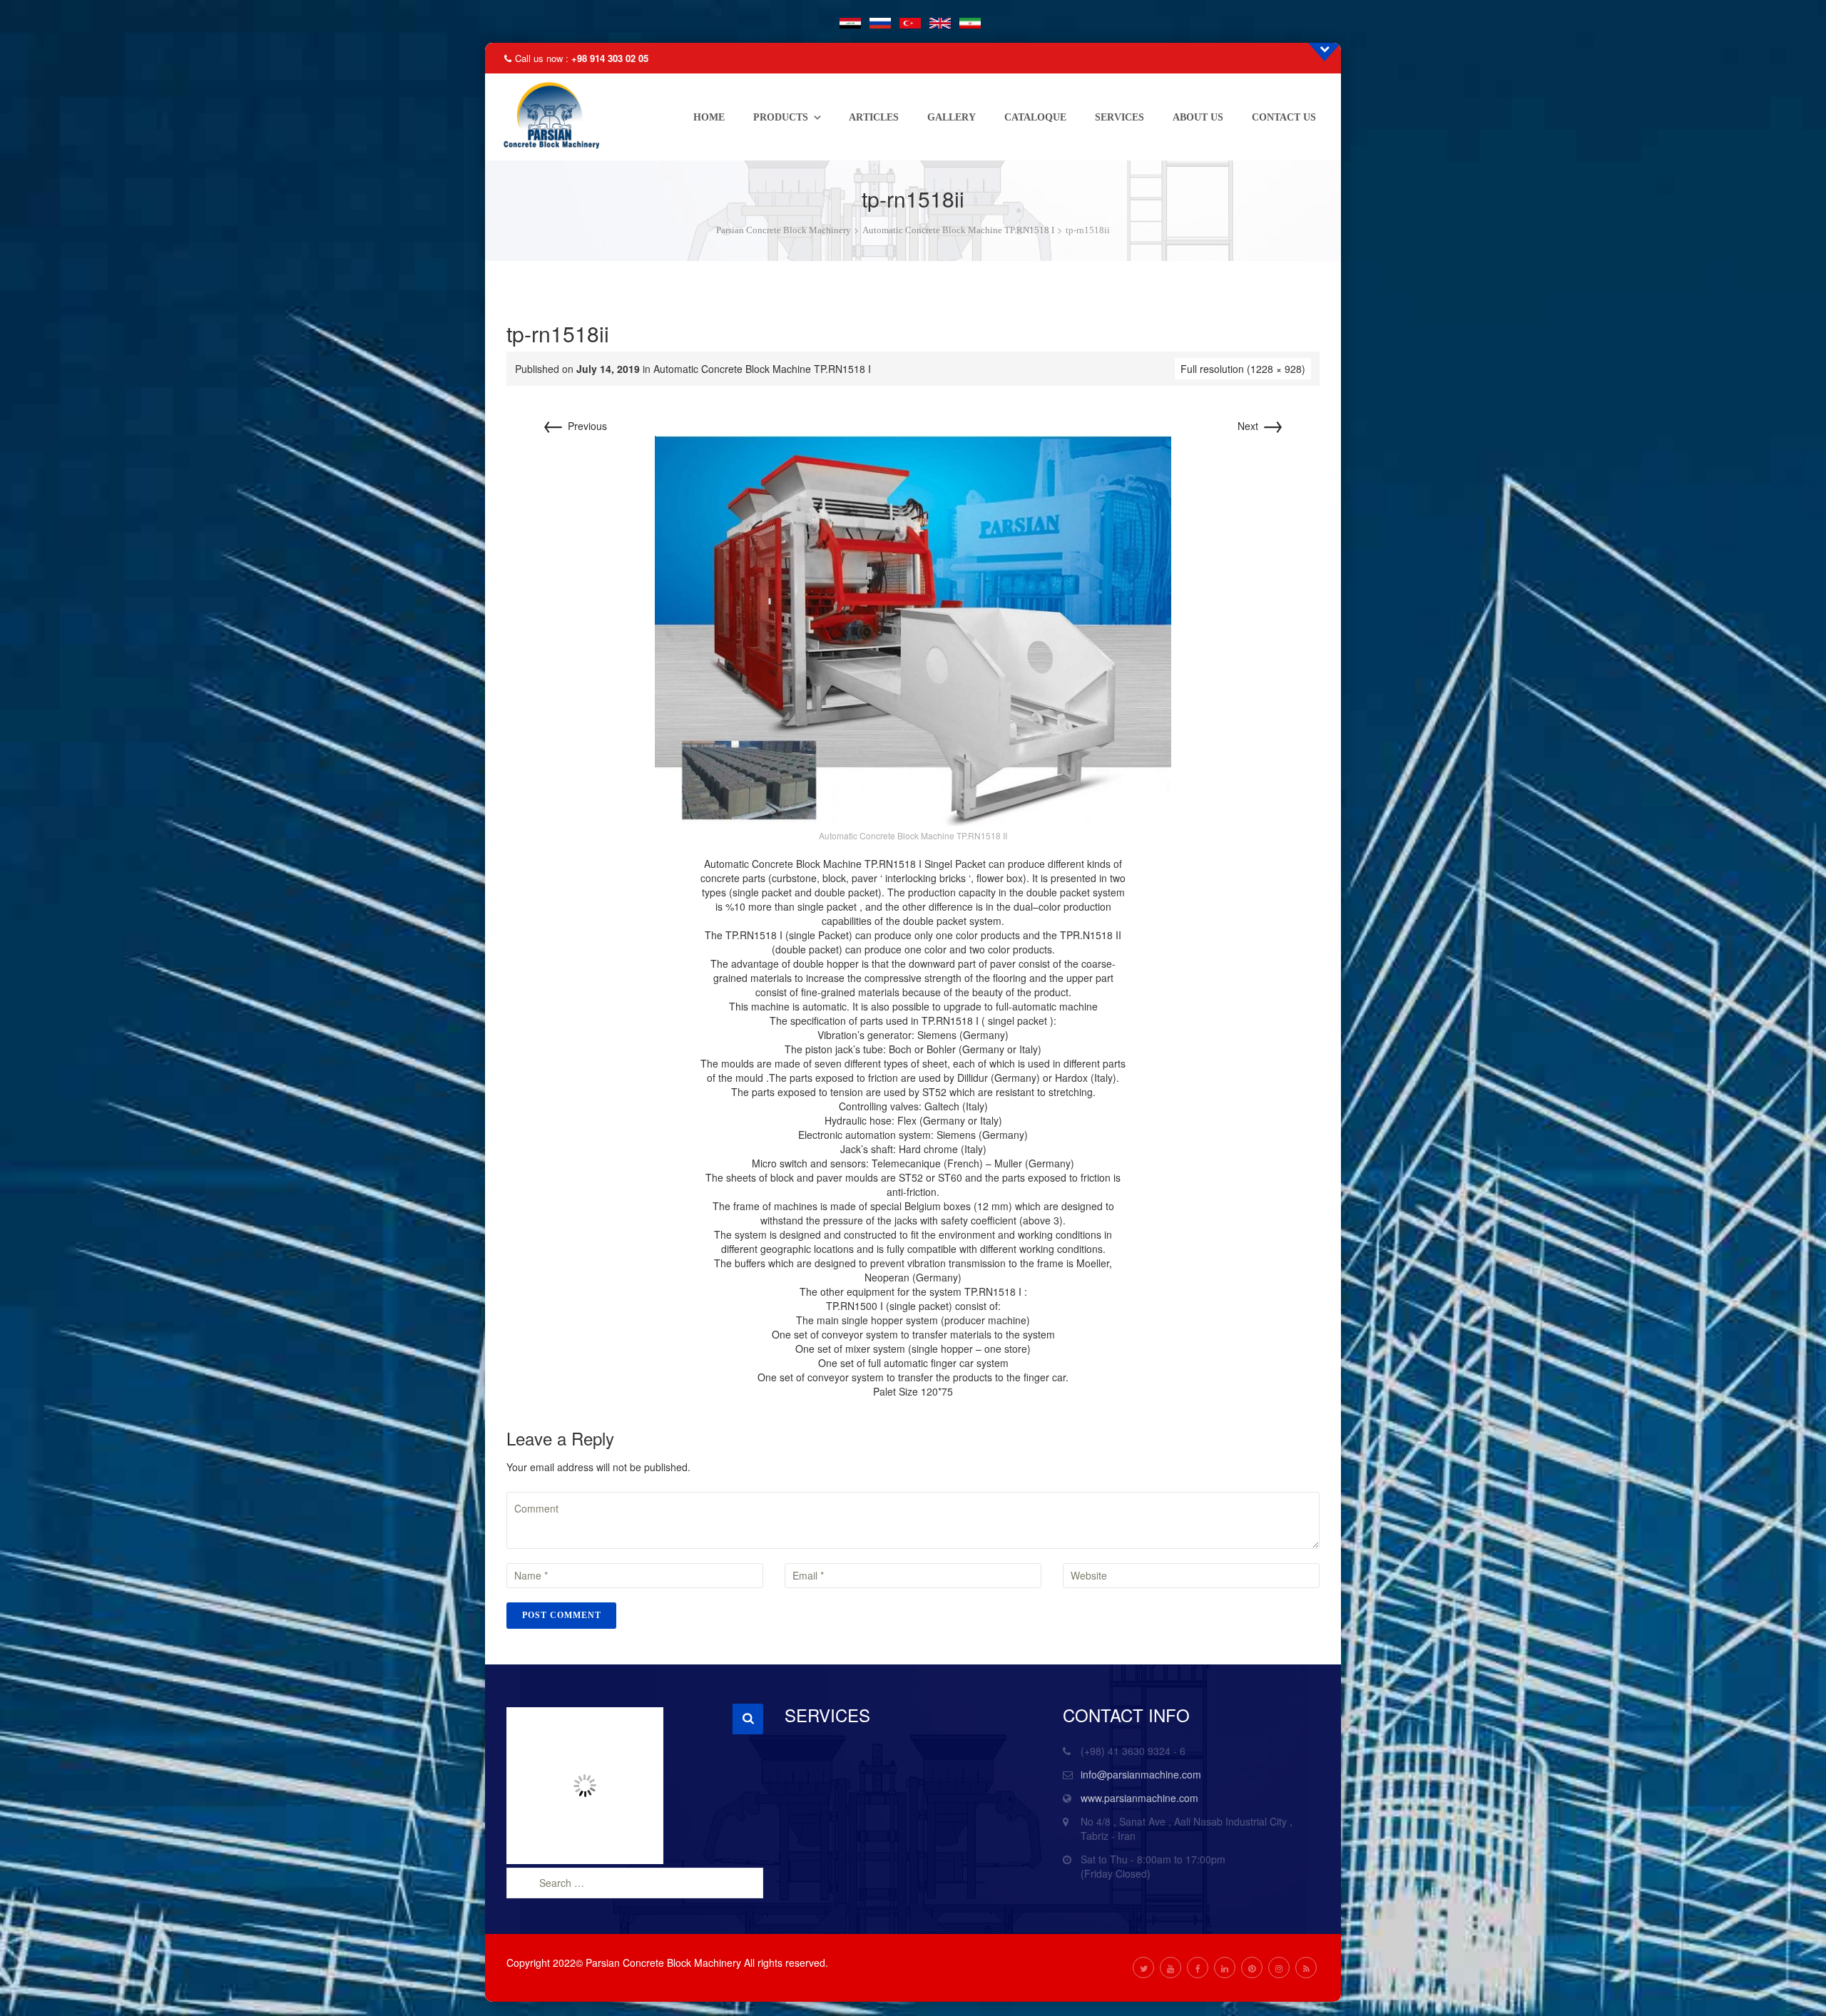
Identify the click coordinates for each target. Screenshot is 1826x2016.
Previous (575, 426)
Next (1261, 426)
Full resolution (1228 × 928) (1243, 369)
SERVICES (1119, 117)
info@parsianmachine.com (1141, 1774)
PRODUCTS (781, 117)
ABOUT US (1198, 117)
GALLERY (952, 117)
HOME (709, 117)
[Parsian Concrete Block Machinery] (548, 117)
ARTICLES (874, 117)
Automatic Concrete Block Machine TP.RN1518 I (762, 369)
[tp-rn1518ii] (913, 629)
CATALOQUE (1035, 117)
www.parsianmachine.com (1139, 1798)
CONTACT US (1284, 117)
